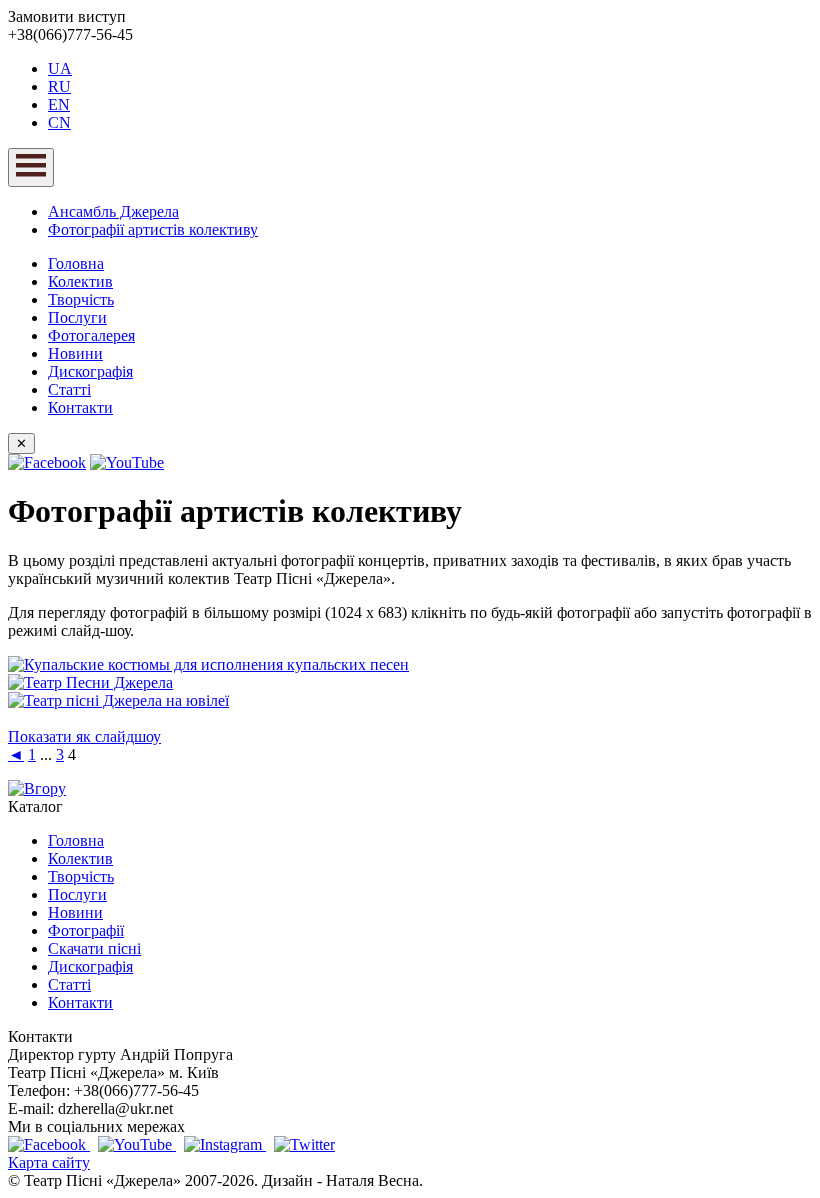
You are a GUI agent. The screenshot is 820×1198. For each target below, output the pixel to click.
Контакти (80, 407)
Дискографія (90, 371)
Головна (76, 263)
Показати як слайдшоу (84, 736)
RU (59, 86)
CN (59, 122)
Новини (75, 353)
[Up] (37, 788)
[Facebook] (47, 462)
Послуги (77, 317)
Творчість (81, 299)
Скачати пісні (94, 948)
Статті (69, 389)
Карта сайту (49, 1162)
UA (60, 68)
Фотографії (86, 930)
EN (59, 104)
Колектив (80, 281)
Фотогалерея (91, 335)
